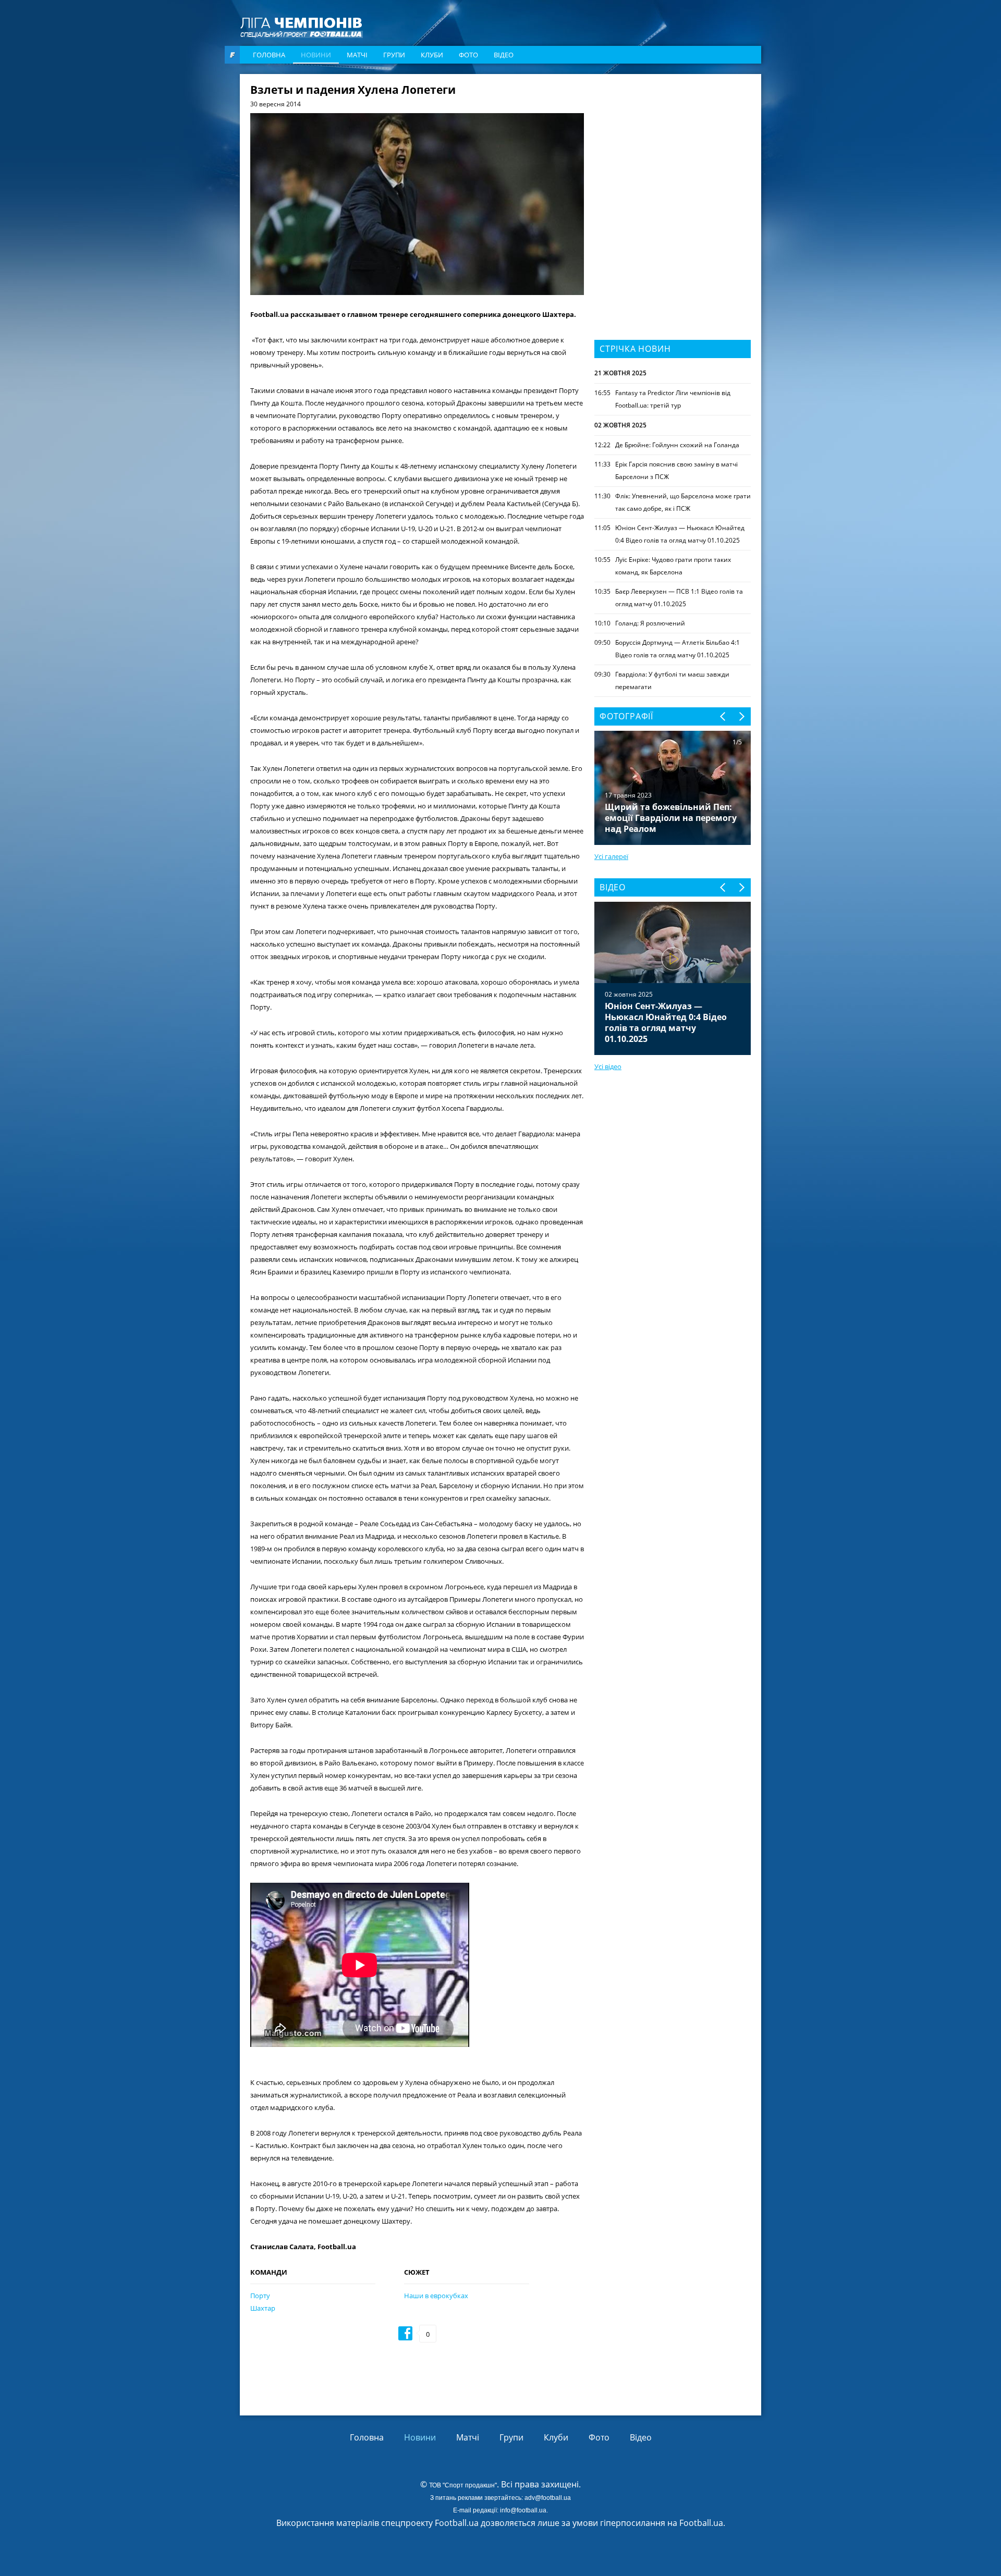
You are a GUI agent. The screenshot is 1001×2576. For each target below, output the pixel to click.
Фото (468, 55)
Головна (269, 55)
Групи (394, 55)
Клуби (432, 55)
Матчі (357, 55)
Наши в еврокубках (436, 2296)
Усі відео (608, 1066)
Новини (316, 55)
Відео (504, 55)
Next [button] (741, 716)
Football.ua (701, 2523)
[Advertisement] (673, 150)
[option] (673, 978)
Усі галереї (611, 856)
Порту (260, 2296)
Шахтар (263, 2308)
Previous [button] (723, 716)
